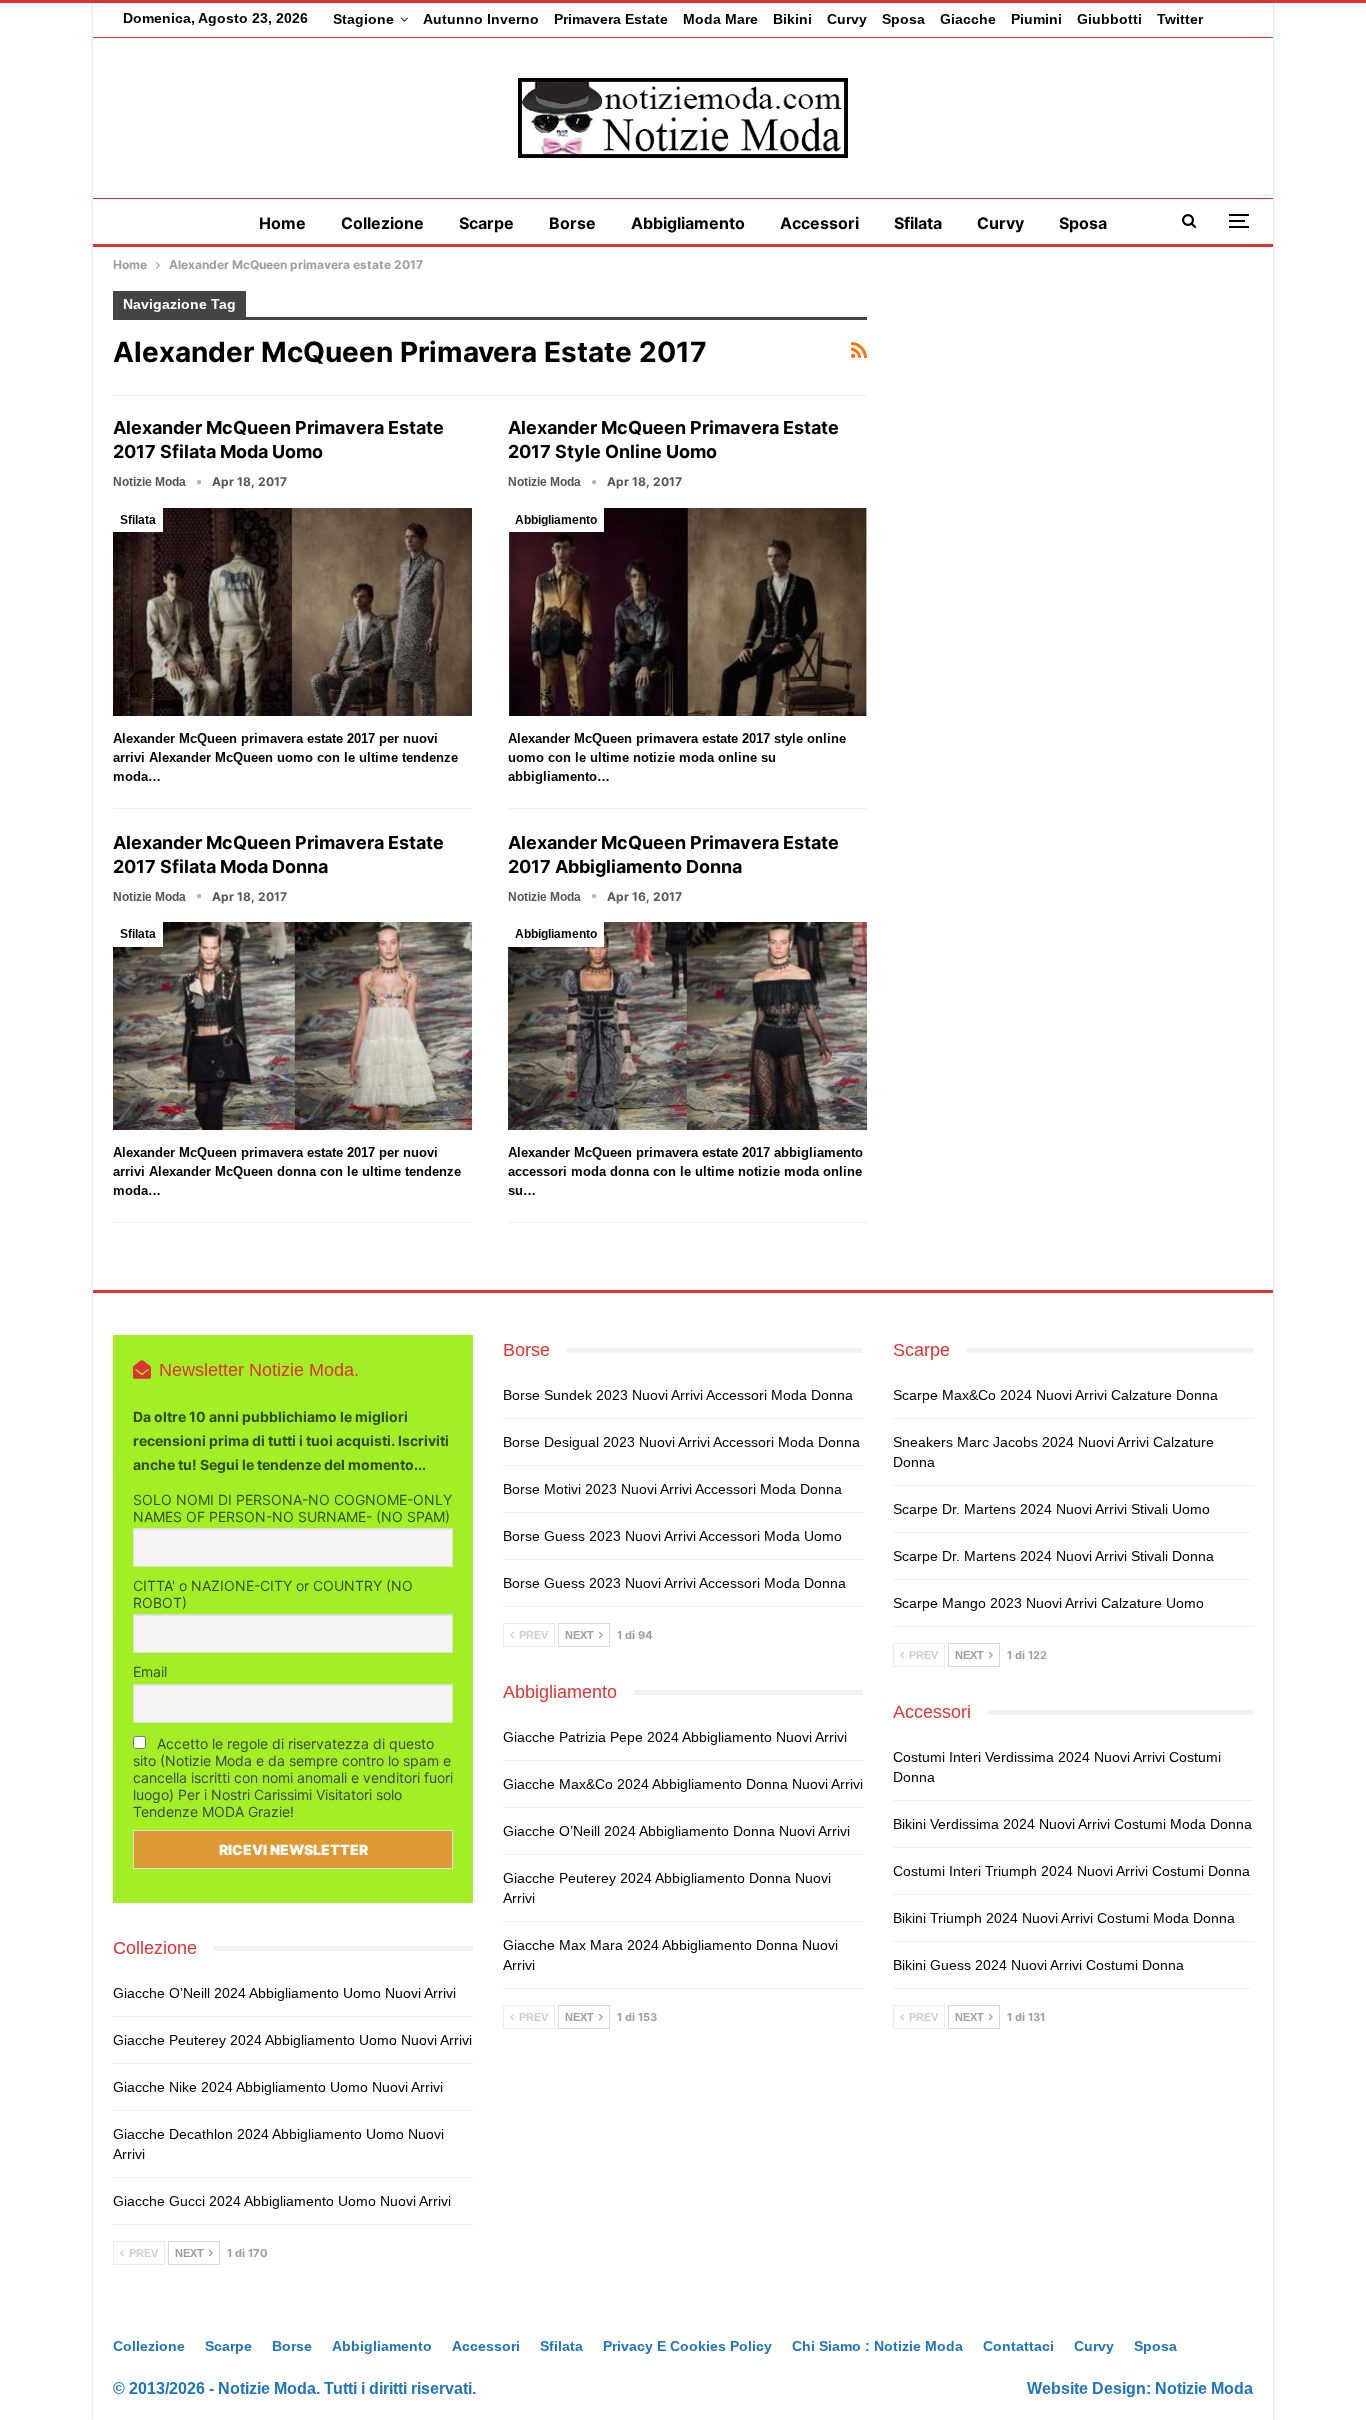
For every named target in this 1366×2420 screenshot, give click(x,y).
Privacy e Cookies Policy (687, 2346)
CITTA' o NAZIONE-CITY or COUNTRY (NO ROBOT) (273, 1594)
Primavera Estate (611, 19)
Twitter (1180, 19)
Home (282, 223)
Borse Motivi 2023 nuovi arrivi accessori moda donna (672, 1489)
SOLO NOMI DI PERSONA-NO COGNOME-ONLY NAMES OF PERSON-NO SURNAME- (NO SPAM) (292, 1508)
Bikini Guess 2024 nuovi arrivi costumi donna (1038, 1965)
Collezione (382, 223)
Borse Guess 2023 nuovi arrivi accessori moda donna (674, 1583)
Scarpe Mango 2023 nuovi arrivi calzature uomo (1048, 1603)
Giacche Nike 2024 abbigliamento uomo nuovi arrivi (278, 2087)
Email (150, 1671)
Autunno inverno (481, 19)
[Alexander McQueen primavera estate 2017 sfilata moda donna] (292, 1026)
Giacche (968, 19)
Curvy (847, 19)
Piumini (1036, 19)
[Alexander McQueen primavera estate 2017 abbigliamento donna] (687, 1026)
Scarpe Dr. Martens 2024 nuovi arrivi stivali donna (1053, 1556)
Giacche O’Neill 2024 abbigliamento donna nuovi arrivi (676, 1831)
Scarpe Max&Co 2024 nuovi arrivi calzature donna (1055, 1395)
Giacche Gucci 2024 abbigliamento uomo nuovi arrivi (282, 2201)
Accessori (819, 223)
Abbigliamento (688, 223)
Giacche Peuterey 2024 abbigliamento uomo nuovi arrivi (292, 2040)
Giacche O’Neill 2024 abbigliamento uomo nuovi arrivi (284, 1993)
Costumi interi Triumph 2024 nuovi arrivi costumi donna (1071, 1871)
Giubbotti (1109, 19)
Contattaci (1018, 2346)
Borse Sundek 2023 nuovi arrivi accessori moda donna (678, 1395)
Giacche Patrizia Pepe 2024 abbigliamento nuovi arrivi (675, 1737)
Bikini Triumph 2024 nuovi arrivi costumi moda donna (1064, 1918)
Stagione (363, 19)
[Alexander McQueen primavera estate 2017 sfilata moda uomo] (292, 612)
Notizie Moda (1204, 2388)
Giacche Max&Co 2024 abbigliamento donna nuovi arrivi (683, 1784)
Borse (572, 223)
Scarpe (486, 223)
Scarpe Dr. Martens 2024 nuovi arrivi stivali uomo (1051, 1509)
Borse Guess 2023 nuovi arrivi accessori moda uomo (672, 1536)
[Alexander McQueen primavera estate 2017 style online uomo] (687, 612)
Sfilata (918, 223)
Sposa (903, 19)
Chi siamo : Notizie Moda (877, 2346)
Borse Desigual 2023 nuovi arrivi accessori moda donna (681, 1442)
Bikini (792, 19)
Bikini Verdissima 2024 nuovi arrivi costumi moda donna (1072, 1824)
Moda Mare (720, 19)
